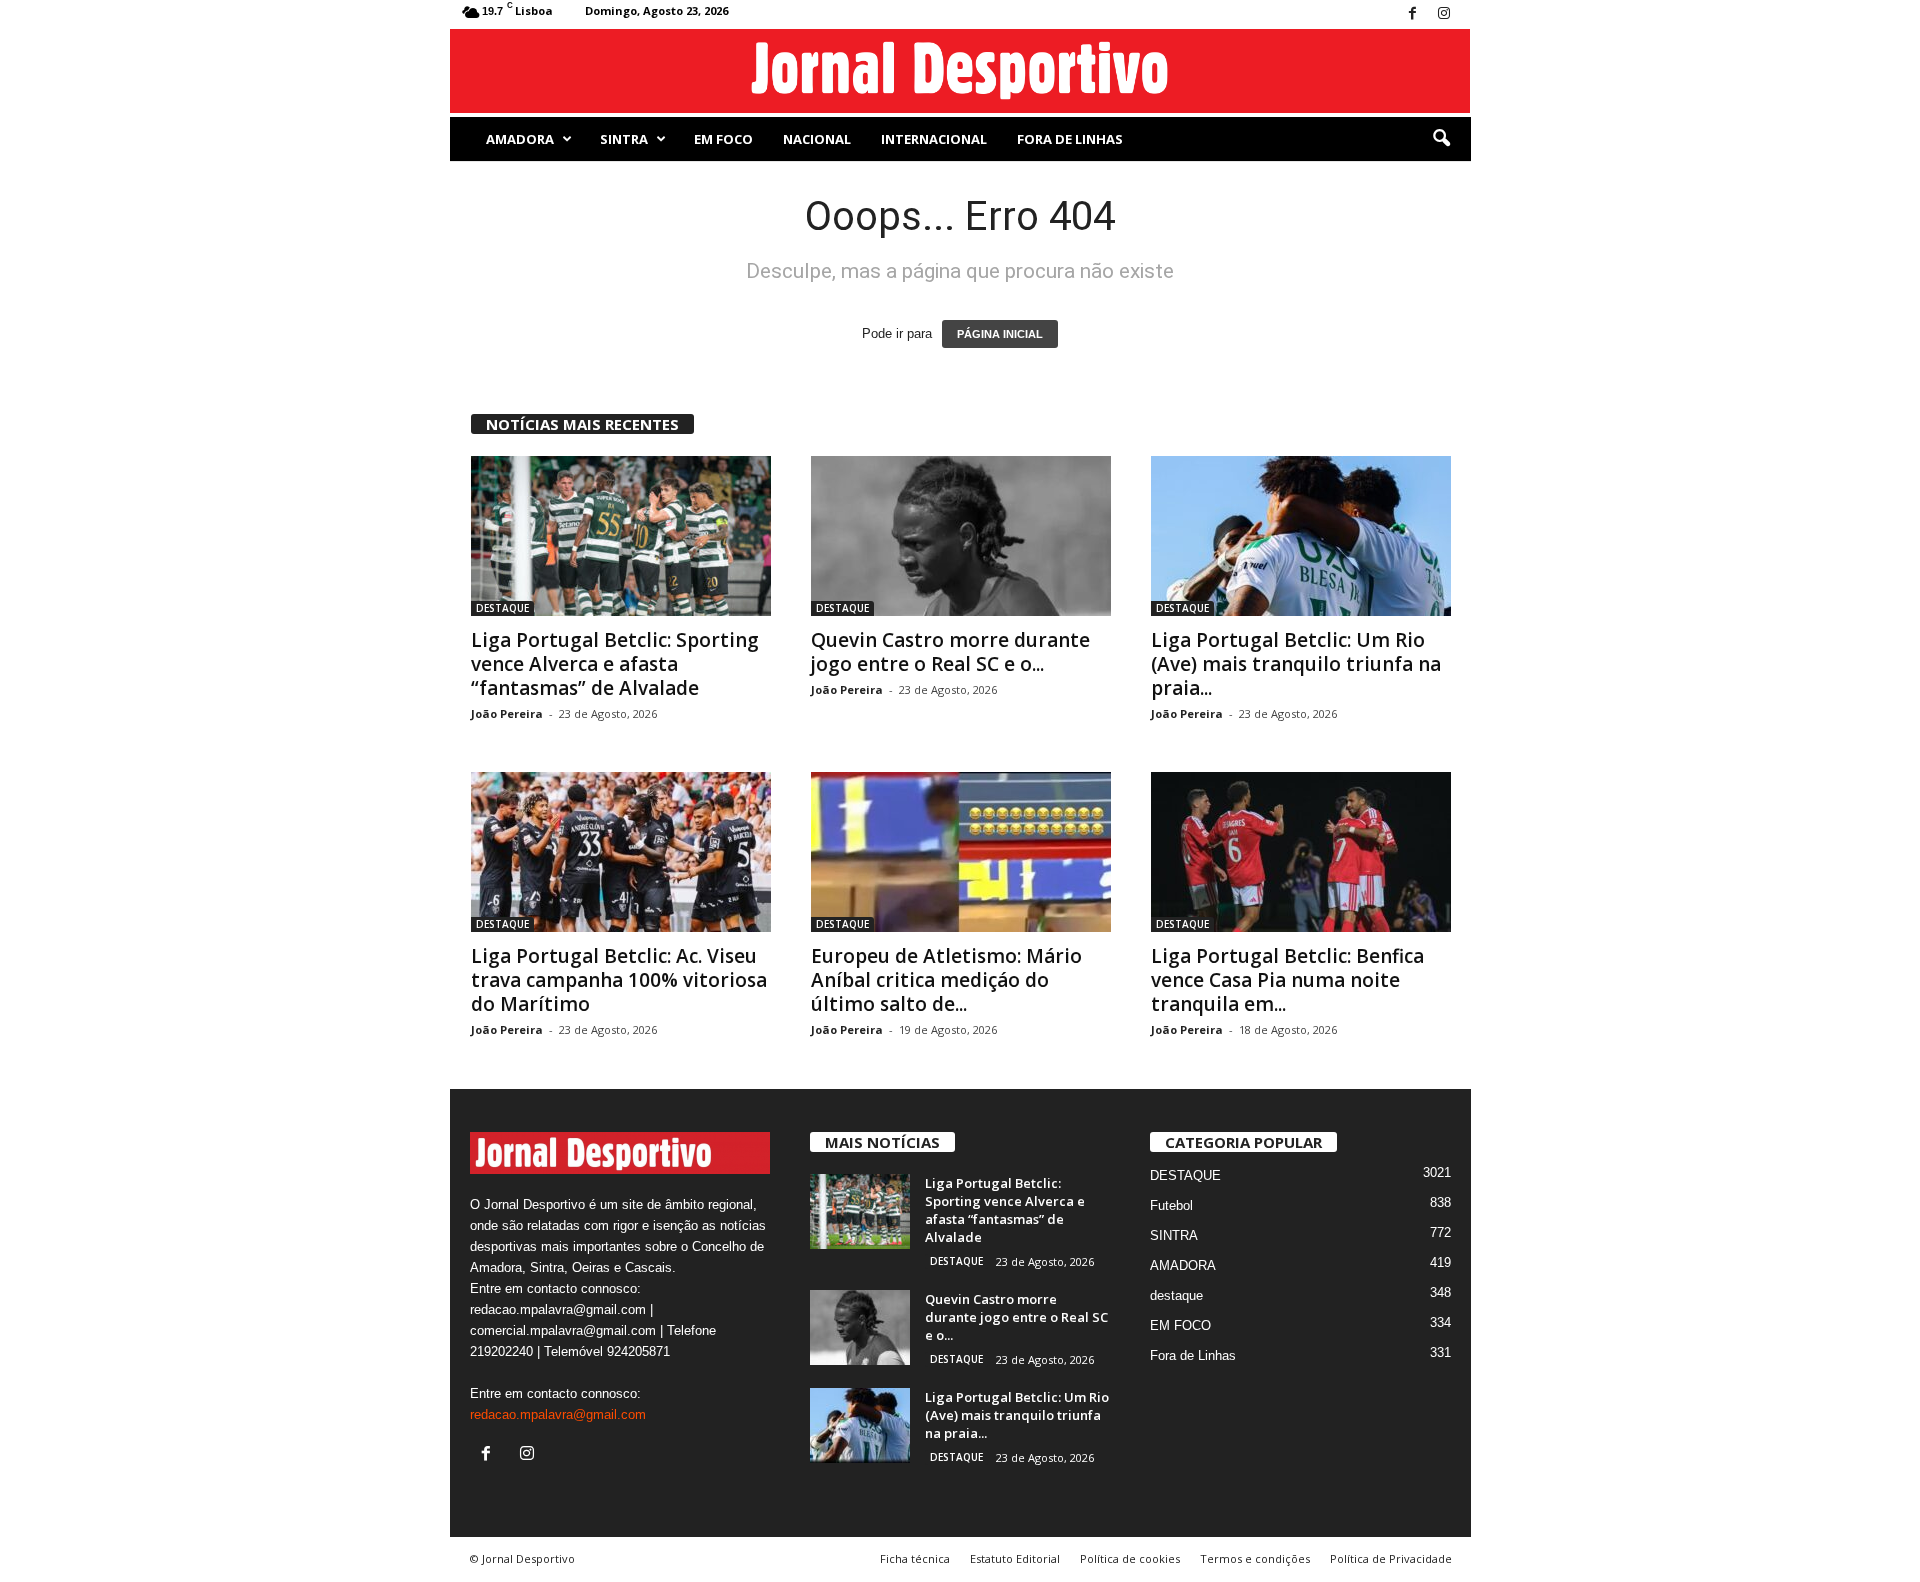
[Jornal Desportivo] (960, 71)
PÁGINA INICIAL (1000, 334)
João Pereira (507, 713)
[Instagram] (1444, 14)
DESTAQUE (502, 608)
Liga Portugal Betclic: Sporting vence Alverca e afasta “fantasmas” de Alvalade (615, 664)
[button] (1441, 139)
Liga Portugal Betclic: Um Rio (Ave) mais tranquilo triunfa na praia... (1296, 664)
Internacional (934, 139)
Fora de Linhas (1070, 139)
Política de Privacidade (1391, 1558)
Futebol (1171, 1205)
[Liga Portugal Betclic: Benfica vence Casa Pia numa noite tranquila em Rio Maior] (1301, 852)
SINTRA (624, 139)
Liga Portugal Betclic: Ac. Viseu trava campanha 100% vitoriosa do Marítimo (619, 980)
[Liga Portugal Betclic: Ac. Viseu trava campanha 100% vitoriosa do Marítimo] (621, 852)
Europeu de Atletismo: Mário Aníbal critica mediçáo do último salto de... (946, 980)
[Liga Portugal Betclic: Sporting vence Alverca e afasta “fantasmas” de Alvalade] (621, 536)
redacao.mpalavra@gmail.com (558, 1414)
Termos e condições (1255, 1558)
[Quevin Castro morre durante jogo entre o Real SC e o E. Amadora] (961, 536)
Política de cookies (1130, 1558)
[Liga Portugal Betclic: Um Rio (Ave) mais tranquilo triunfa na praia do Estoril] (1301, 536)
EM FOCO (723, 139)
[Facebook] (1413, 14)
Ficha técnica (915, 1558)
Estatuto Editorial (1015, 1558)
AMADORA (520, 139)
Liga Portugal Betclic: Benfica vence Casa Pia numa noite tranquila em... (1287, 980)
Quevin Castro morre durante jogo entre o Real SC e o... (950, 652)
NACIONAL (817, 139)
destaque (1176, 1295)
